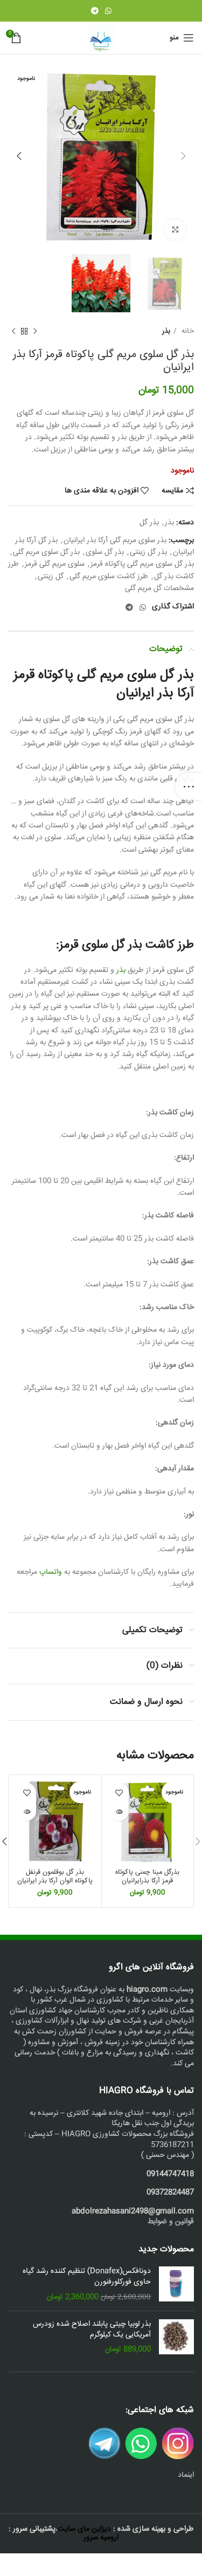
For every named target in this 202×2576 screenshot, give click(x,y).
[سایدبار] (189, 786)
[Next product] (13, 332)
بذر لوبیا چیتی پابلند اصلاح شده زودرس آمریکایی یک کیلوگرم (92, 2330)
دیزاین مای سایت (84, 2529)
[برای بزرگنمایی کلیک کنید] (175, 230)
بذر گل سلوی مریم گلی (46, 552)
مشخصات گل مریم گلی (159, 588)
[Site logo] (101, 38)
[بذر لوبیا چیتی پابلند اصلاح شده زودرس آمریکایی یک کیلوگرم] (176, 2337)
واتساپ (51, 1572)
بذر (166, 331)
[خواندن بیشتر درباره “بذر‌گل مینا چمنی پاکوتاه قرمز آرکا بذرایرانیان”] (119, 1811)
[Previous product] (35, 332)
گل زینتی (51, 577)
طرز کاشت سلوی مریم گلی (109, 577)
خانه (187, 331)
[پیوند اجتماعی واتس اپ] (108, 11)
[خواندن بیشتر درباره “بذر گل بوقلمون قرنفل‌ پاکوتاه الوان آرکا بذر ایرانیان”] (27, 1811)
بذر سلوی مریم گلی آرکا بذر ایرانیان (115, 540)
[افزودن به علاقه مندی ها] (119, 1793)
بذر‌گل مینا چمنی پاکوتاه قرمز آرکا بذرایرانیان (147, 1876)
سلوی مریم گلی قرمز (55, 564)
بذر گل (149, 523)
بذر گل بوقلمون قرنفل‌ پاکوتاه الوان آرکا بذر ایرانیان (55, 1876)
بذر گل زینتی (148, 552)
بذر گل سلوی (105, 552)
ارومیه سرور (101, 2538)
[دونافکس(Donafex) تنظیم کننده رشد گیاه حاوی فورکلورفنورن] (176, 2284)
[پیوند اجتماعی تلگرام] (95, 11)
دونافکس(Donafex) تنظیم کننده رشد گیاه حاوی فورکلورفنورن (87, 2277)
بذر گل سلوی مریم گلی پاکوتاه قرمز (142, 564)
